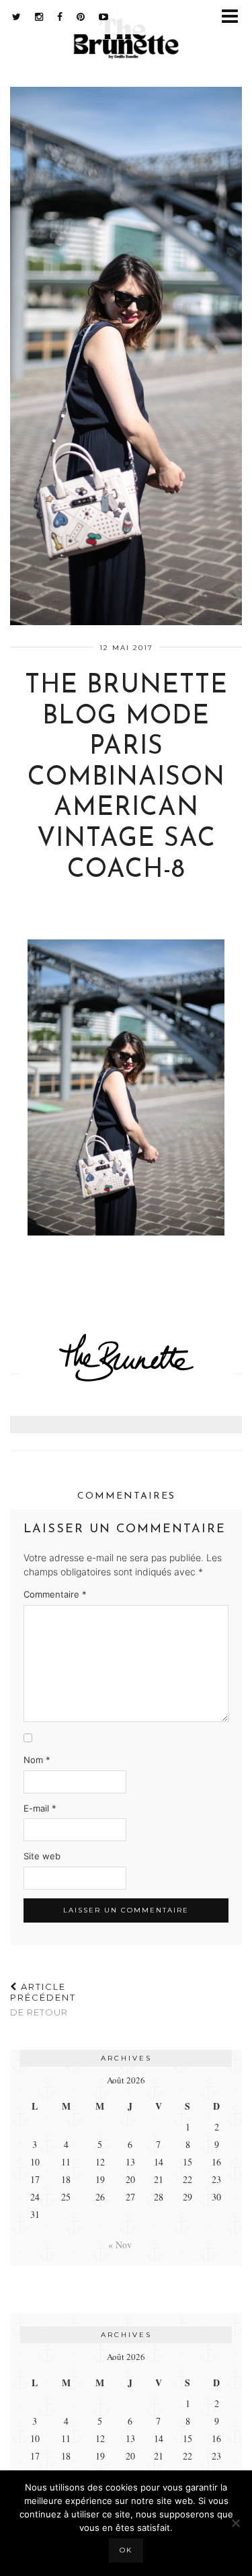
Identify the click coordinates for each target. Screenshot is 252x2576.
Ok (126, 2550)
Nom (37, 1760)
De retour (43, 1999)
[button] (234, 17)
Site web (42, 1856)
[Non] (235, 2523)
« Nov (120, 2245)
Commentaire (55, 1594)
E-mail (40, 1808)
